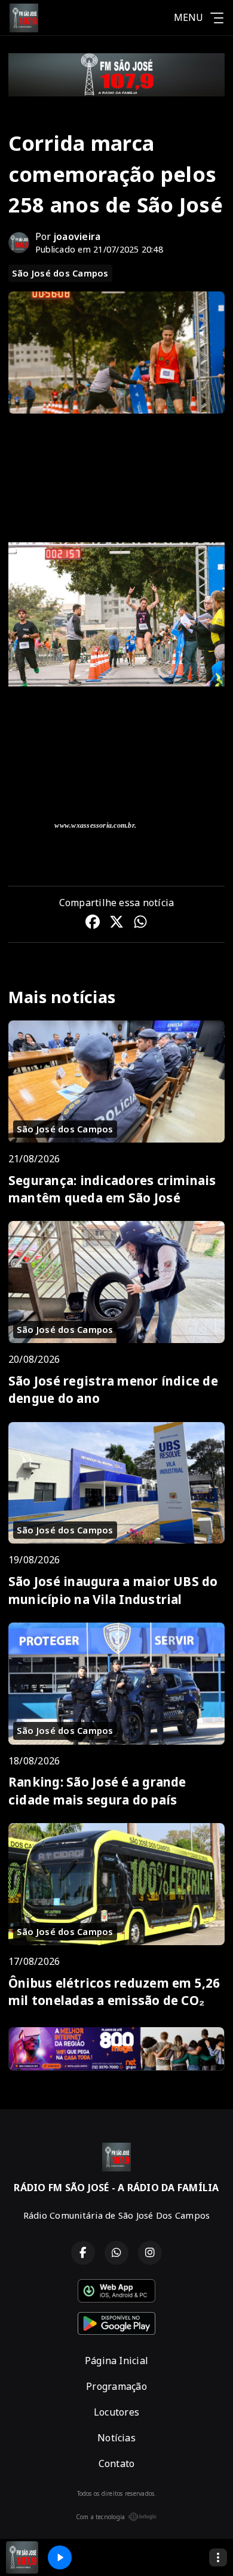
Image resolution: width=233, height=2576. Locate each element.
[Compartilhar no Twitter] (116, 924)
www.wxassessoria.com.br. (95, 825)
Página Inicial (116, 2361)
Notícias (116, 2438)
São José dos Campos (60, 273)
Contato (117, 2463)
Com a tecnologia (101, 2517)
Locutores (116, 2412)
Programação (116, 2386)
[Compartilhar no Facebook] (93, 924)
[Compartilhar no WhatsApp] (140, 924)
